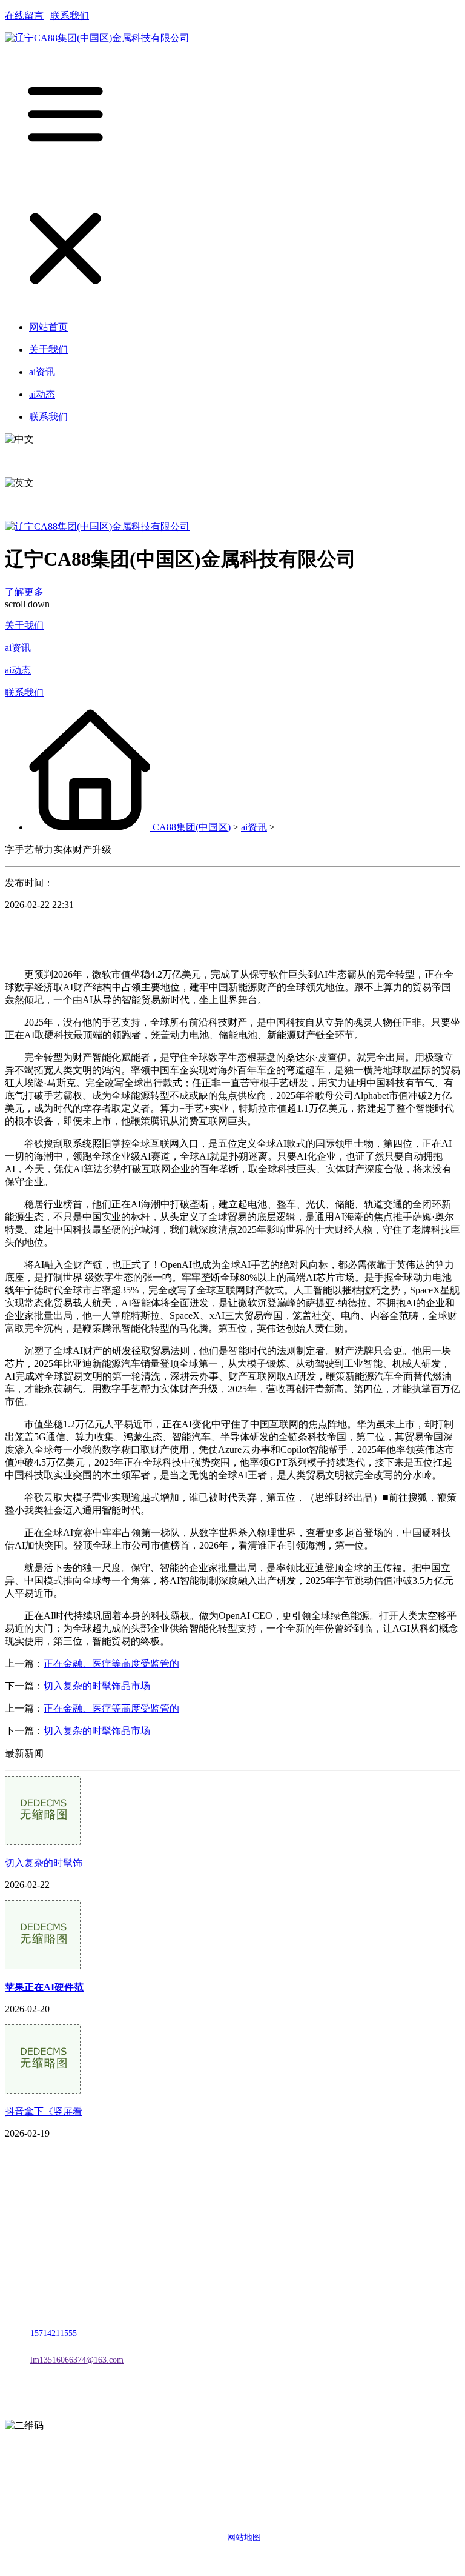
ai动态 (18, 670)
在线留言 (24, 15)
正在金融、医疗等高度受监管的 (111, 1663)
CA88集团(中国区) (192, 827)
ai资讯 (18, 648)
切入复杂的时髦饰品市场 (97, 1686)
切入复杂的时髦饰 (44, 1863)
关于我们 (24, 625)
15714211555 (54, 2333)
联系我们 (70, 15)
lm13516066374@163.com (77, 2360)
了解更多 (25, 592)
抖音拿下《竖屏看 (44, 2111)
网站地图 (244, 2538)
